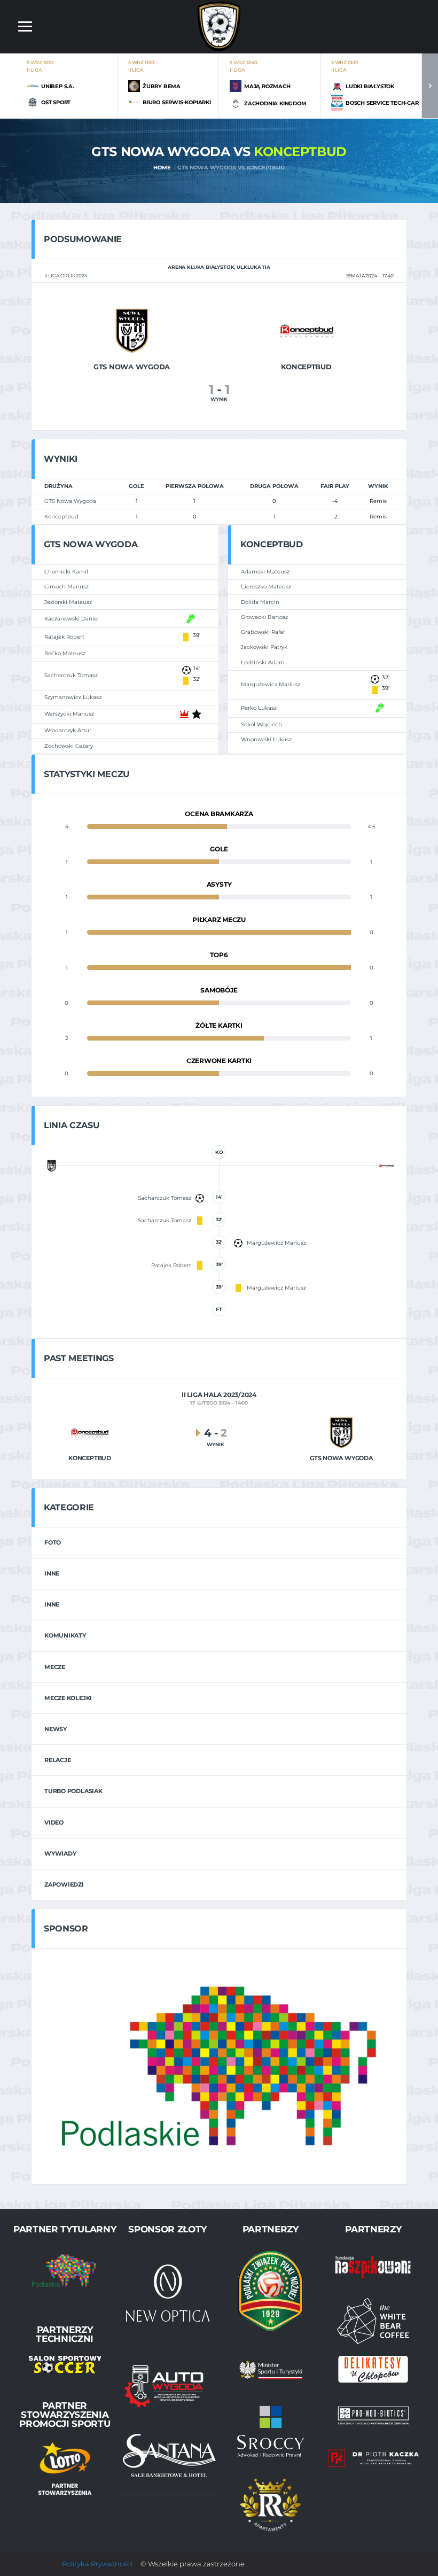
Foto (53, 1542)
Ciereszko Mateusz (266, 587)
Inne (52, 1573)
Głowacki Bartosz (264, 617)
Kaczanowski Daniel (72, 619)
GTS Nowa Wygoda (70, 501)
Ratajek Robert (64, 637)
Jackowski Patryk (264, 647)
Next (430, 86)
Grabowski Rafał (263, 632)
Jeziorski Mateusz (68, 602)
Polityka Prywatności (97, 2564)
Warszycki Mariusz (69, 714)
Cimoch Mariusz (67, 587)
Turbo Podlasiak (73, 1791)
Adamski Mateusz (265, 572)
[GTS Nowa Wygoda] (132, 330)
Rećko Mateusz (65, 653)
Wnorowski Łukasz (266, 739)
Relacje (57, 1760)
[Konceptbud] (307, 330)
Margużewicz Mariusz (271, 684)
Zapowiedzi (64, 1884)
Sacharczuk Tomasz (71, 675)
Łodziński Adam (263, 662)
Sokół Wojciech (261, 724)
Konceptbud (61, 517)
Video (54, 1822)
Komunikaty (65, 1635)
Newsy (56, 1729)
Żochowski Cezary (69, 746)
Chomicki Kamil (66, 572)
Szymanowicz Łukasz (73, 697)
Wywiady (60, 1853)
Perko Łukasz (259, 708)
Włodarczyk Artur (68, 730)
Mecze (55, 1667)
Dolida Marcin (260, 602)
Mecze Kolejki (68, 1698)
